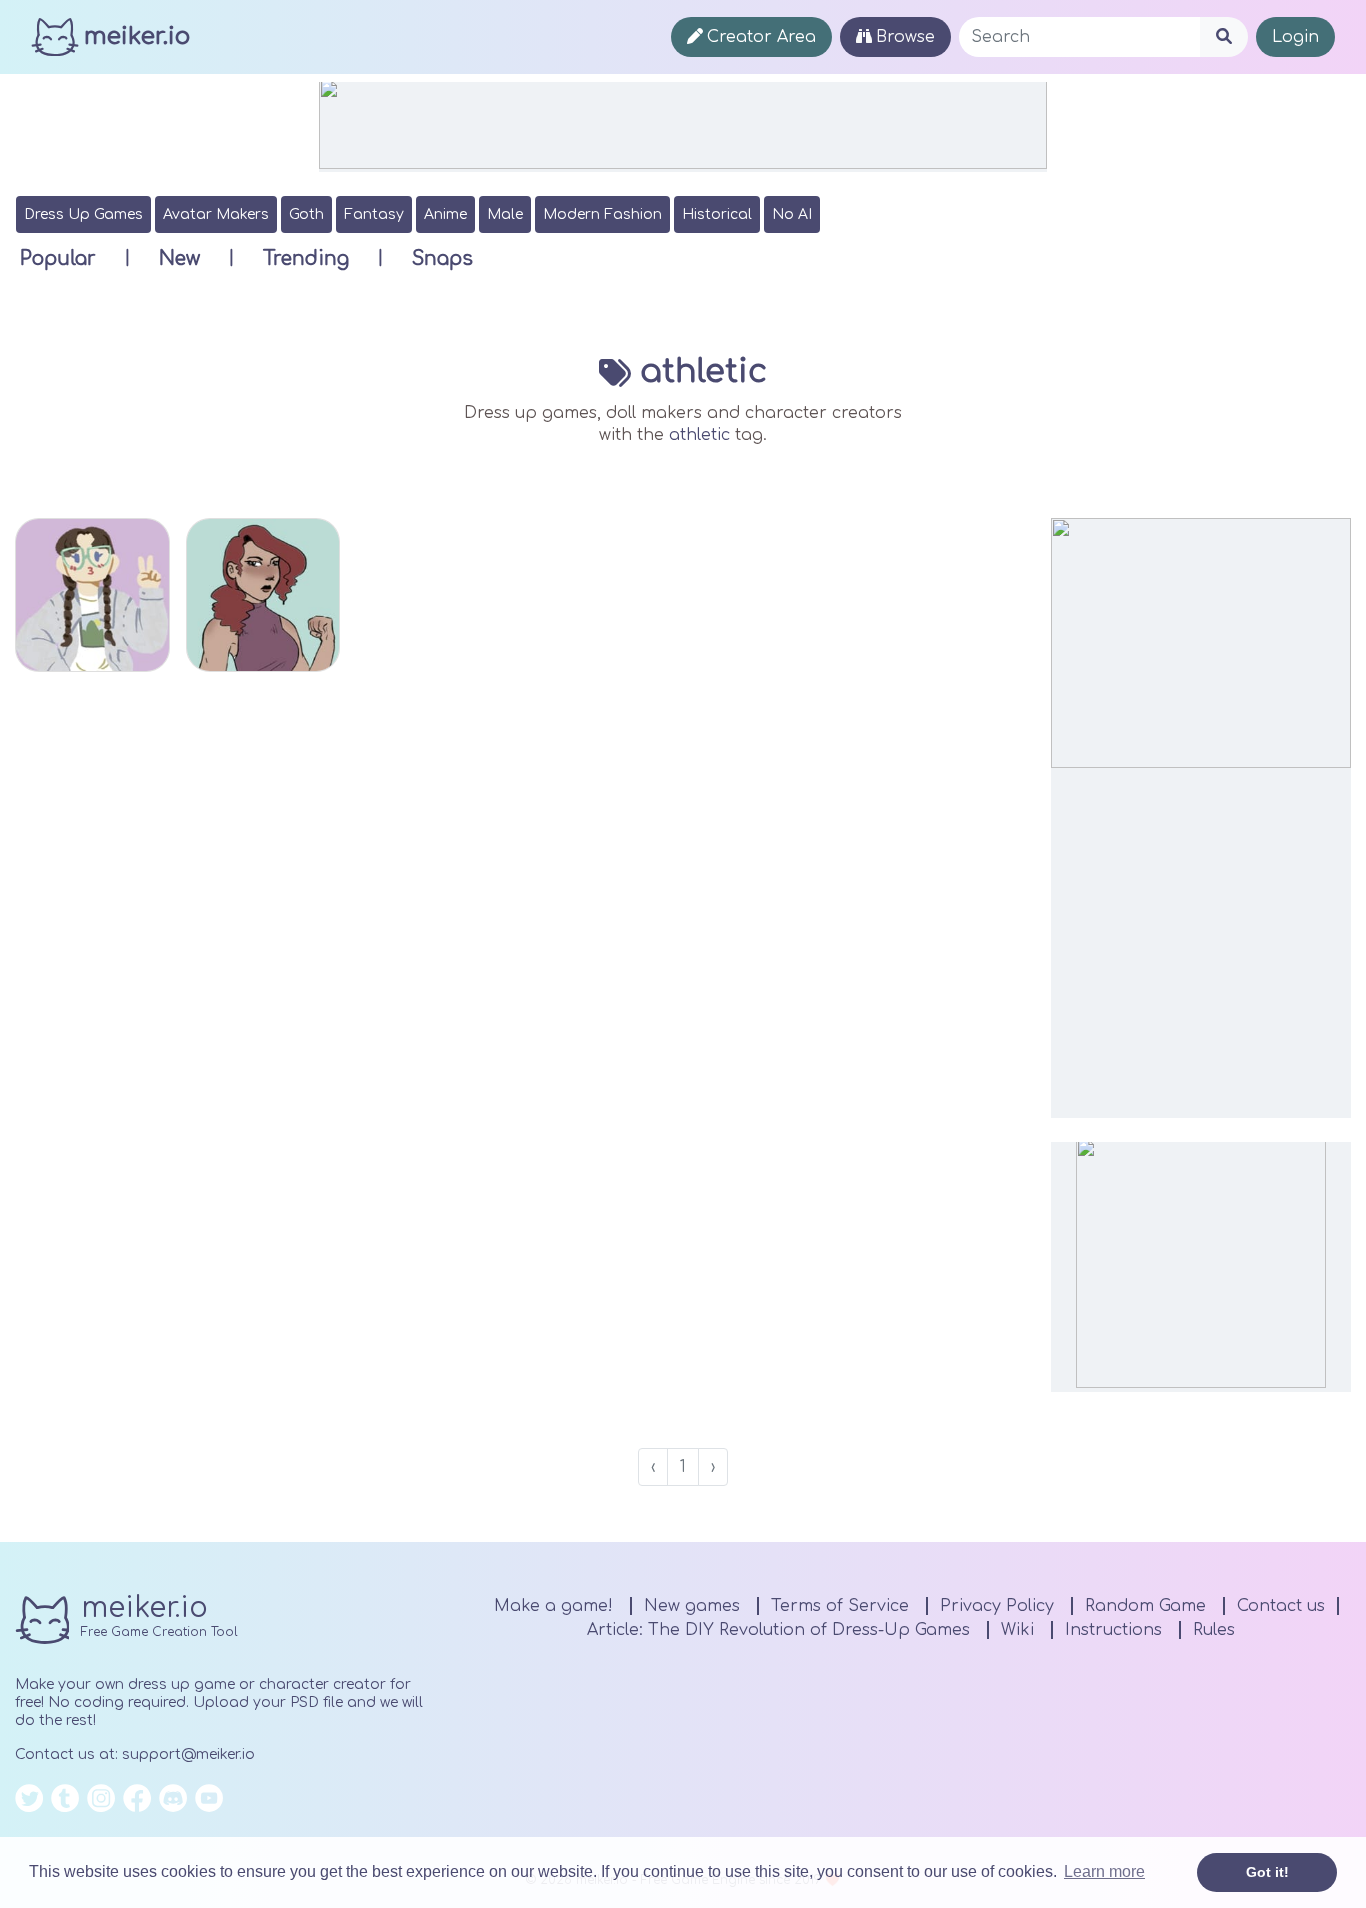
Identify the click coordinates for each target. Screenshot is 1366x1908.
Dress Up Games (83, 214)
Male (505, 214)
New (179, 258)
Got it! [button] (1267, 1872)
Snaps (442, 258)
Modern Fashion (602, 214)
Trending (306, 258)
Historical (717, 214)
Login (1295, 37)
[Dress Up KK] (92, 595)
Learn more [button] (1104, 1871)
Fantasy (374, 214)
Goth (306, 214)
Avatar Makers (216, 214)
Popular (58, 258)
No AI (792, 214)
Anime (445, 214)
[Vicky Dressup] (263, 595)
